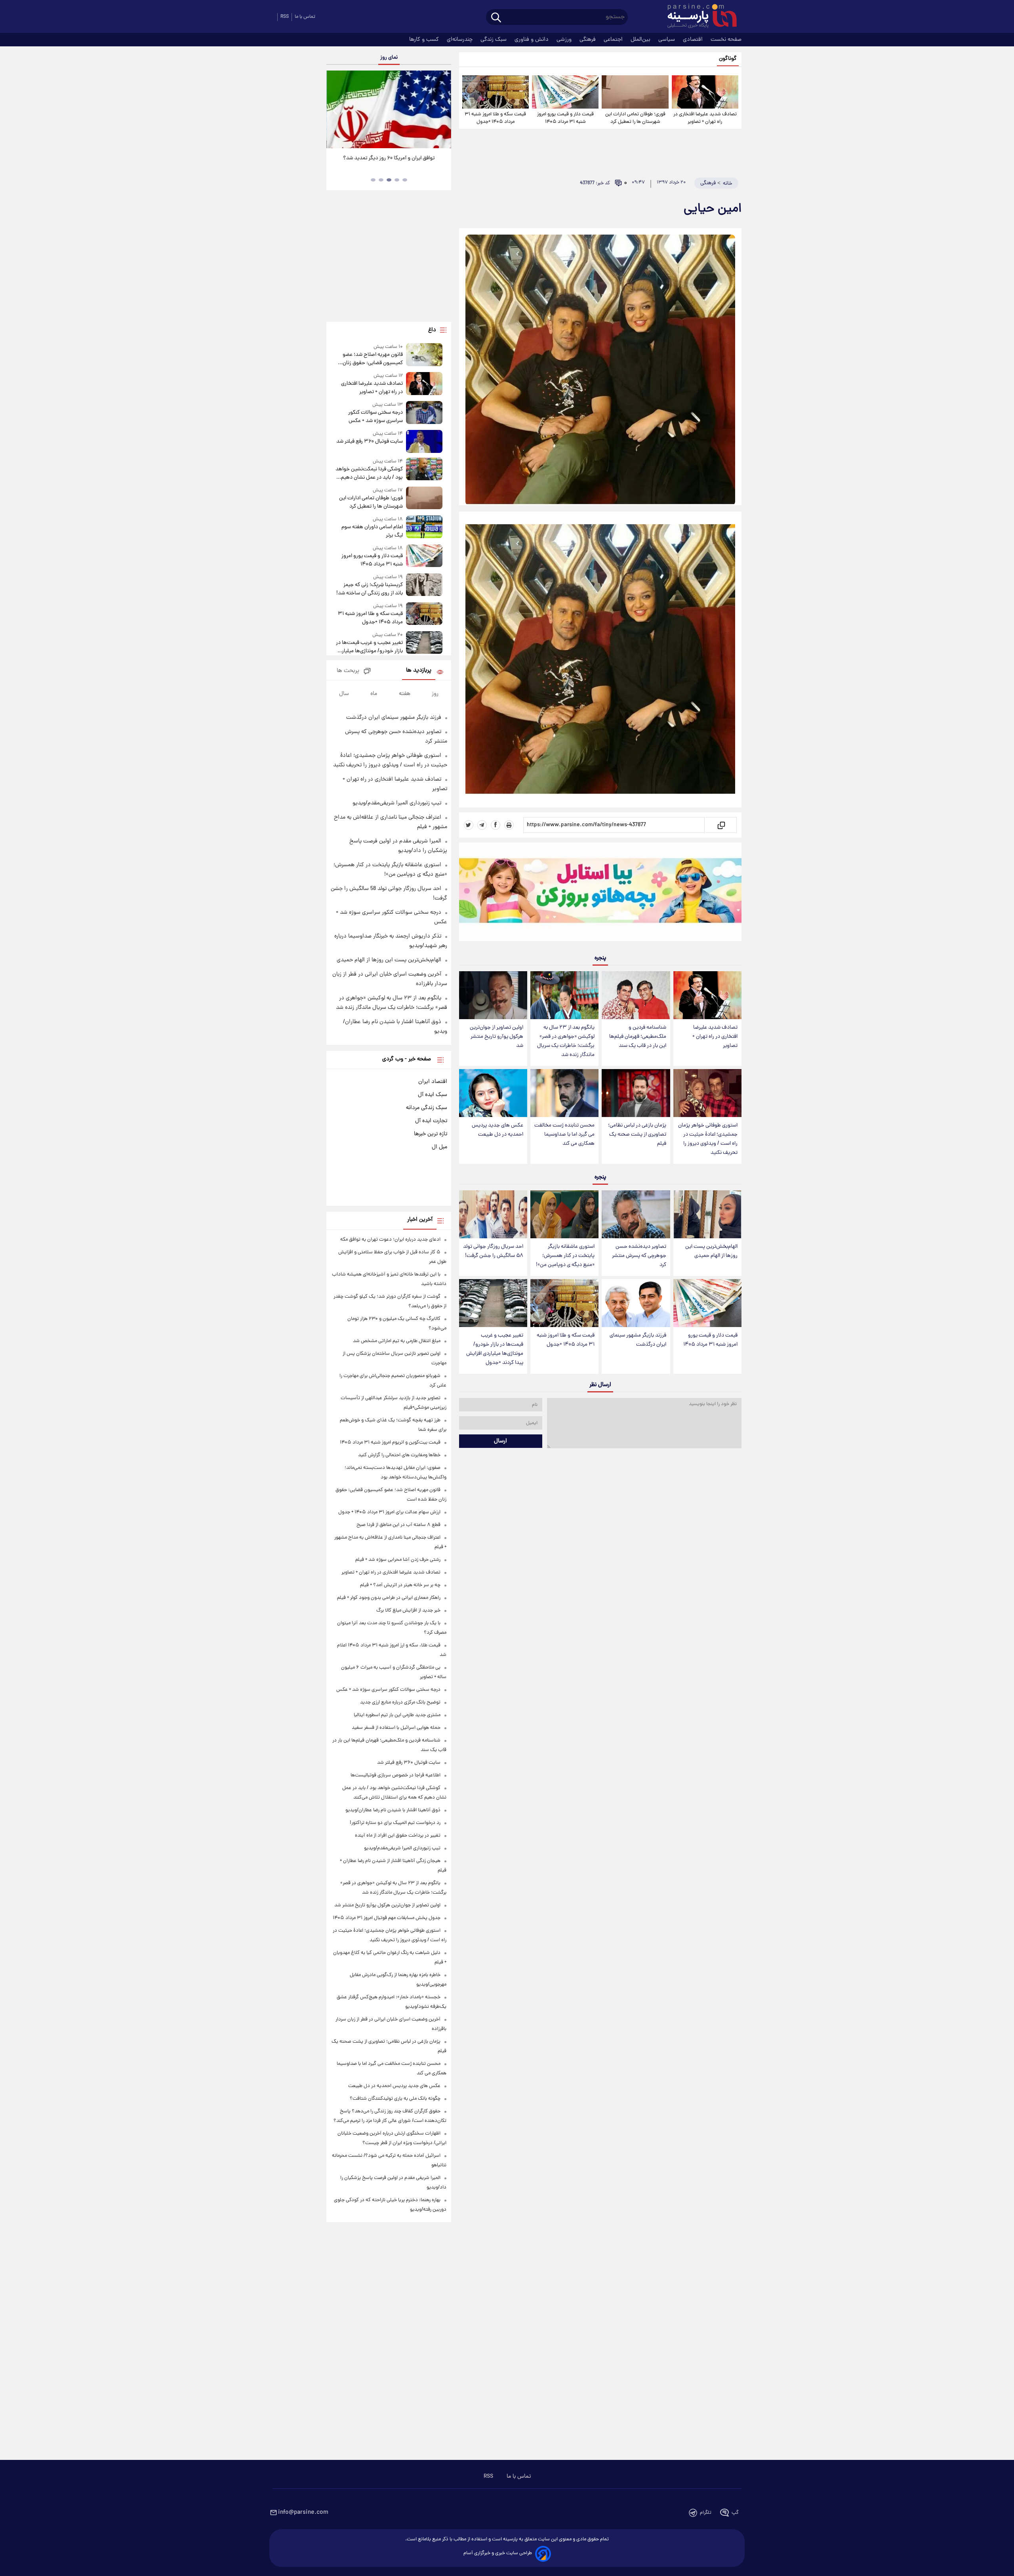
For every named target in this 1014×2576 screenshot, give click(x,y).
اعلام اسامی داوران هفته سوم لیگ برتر (372, 531)
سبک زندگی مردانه (427, 1108)
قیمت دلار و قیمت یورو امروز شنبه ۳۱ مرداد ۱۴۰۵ (565, 118)
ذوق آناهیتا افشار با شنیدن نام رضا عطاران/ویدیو (393, 1810)
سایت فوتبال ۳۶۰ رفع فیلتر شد (369, 442)
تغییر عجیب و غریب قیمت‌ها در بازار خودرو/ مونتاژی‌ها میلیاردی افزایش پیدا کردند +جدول (495, 1349)
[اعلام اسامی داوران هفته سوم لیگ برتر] (424, 528)
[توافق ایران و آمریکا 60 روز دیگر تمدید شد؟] (389, 109)
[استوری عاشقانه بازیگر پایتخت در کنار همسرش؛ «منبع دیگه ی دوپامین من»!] (564, 1214)
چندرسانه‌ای (460, 40)
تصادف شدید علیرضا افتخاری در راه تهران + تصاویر (705, 118)
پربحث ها (348, 671)
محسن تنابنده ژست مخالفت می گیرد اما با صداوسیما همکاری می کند (564, 1135)
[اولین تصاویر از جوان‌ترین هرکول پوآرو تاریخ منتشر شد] (493, 995)
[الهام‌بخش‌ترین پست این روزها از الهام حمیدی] (707, 1214)
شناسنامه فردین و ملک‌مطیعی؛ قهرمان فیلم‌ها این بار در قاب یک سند (638, 1037)
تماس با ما (305, 17)
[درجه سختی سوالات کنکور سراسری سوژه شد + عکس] (424, 413)
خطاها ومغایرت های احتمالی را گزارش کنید (399, 1455)
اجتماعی (614, 40)
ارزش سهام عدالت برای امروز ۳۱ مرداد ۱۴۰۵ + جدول (389, 1512)
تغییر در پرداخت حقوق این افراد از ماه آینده (398, 1836)
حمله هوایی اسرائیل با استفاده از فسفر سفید (396, 1728)
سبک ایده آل (433, 1095)
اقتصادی (694, 40)
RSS (285, 17)
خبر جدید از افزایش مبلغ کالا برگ (408, 1611)
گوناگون (728, 59)
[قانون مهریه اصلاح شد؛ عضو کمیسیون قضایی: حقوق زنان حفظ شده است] (424, 355)
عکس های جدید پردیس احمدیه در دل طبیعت (497, 1130)
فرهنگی (588, 40)
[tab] (405, 180)
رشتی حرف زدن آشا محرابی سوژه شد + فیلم (398, 1560)
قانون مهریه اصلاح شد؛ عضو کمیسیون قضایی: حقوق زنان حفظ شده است (373, 359)
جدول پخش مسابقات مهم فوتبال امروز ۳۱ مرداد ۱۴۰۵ (387, 1918)
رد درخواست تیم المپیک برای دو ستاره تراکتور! (395, 1823)
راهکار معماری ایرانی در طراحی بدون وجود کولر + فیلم (389, 1598)
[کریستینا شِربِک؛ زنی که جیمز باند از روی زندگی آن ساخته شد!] (424, 585)
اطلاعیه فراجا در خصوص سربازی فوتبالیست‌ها (395, 1775)
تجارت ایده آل (431, 1121)
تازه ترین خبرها (431, 1134)
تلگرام (706, 2513)
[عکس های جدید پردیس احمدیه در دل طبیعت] (493, 1093)
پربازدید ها (419, 671)
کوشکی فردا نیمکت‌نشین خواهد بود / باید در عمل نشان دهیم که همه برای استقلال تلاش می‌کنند (369, 474)
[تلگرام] (482, 825)
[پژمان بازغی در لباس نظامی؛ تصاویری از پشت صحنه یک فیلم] (636, 1093)
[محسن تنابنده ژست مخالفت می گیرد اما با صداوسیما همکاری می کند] (564, 1093)
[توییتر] (469, 825)
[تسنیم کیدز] (600, 894)
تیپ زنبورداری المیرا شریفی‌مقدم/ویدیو (397, 803)
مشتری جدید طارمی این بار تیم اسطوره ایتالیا (397, 1715)
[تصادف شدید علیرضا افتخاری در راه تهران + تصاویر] (705, 92)
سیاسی (667, 40)
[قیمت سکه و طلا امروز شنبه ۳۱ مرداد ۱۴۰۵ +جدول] (496, 92)
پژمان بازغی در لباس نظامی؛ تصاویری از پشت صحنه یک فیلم (637, 1135)
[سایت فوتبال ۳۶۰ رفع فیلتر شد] (424, 441)
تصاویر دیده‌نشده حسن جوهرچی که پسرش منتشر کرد (639, 1256)
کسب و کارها (425, 40)
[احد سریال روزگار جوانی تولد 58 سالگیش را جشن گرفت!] (493, 1214)
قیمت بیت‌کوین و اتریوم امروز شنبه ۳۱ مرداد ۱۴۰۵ (390, 1443)
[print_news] (509, 825)
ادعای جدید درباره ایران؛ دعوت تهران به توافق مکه (390, 1240)
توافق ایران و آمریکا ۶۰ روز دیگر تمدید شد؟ (389, 158)
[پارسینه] (698, 17)
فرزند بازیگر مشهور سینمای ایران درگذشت (638, 1340)
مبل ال (439, 1147)
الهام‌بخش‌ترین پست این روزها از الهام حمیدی (711, 1251)
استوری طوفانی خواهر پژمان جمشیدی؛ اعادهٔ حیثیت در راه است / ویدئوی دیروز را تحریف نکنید (708, 1139)
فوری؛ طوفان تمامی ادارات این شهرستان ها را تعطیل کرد (635, 118)
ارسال (500, 1441)
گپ (735, 2513)
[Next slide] (442, 110)
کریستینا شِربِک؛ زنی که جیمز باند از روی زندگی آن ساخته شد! (369, 589)
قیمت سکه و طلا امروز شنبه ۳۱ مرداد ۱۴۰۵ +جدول (495, 118)
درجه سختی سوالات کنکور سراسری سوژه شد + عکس (375, 417)
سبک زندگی (494, 40)
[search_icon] (496, 18)
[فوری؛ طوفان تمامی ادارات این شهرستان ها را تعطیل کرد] (635, 92)
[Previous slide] (335, 110)
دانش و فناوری (532, 40)
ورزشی (565, 40)
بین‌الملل (641, 40)
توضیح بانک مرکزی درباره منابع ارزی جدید (400, 1702)
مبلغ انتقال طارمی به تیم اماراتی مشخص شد (397, 1341)
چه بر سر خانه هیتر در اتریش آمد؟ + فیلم (400, 1585)
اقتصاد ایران (433, 1082)
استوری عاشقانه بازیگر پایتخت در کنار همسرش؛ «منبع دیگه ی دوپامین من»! (565, 1256)
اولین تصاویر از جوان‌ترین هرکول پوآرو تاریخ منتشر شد (497, 1037)
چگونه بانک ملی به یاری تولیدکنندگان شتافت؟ (395, 2099)
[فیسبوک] (496, 825)
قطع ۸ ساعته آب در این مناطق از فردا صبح (398, 1525)
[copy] (721, 825)
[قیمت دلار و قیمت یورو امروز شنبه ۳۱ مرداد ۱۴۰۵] (565, 92)
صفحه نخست (726, 40)
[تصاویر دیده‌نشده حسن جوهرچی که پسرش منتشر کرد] (636, 1214)
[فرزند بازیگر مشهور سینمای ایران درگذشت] (636, 1303)
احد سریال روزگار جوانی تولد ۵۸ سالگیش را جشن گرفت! (493, 1251)
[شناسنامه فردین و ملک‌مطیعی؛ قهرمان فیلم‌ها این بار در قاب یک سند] (636, 995)
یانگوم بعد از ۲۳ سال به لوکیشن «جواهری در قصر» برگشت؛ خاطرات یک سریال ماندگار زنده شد (566, 1041)
